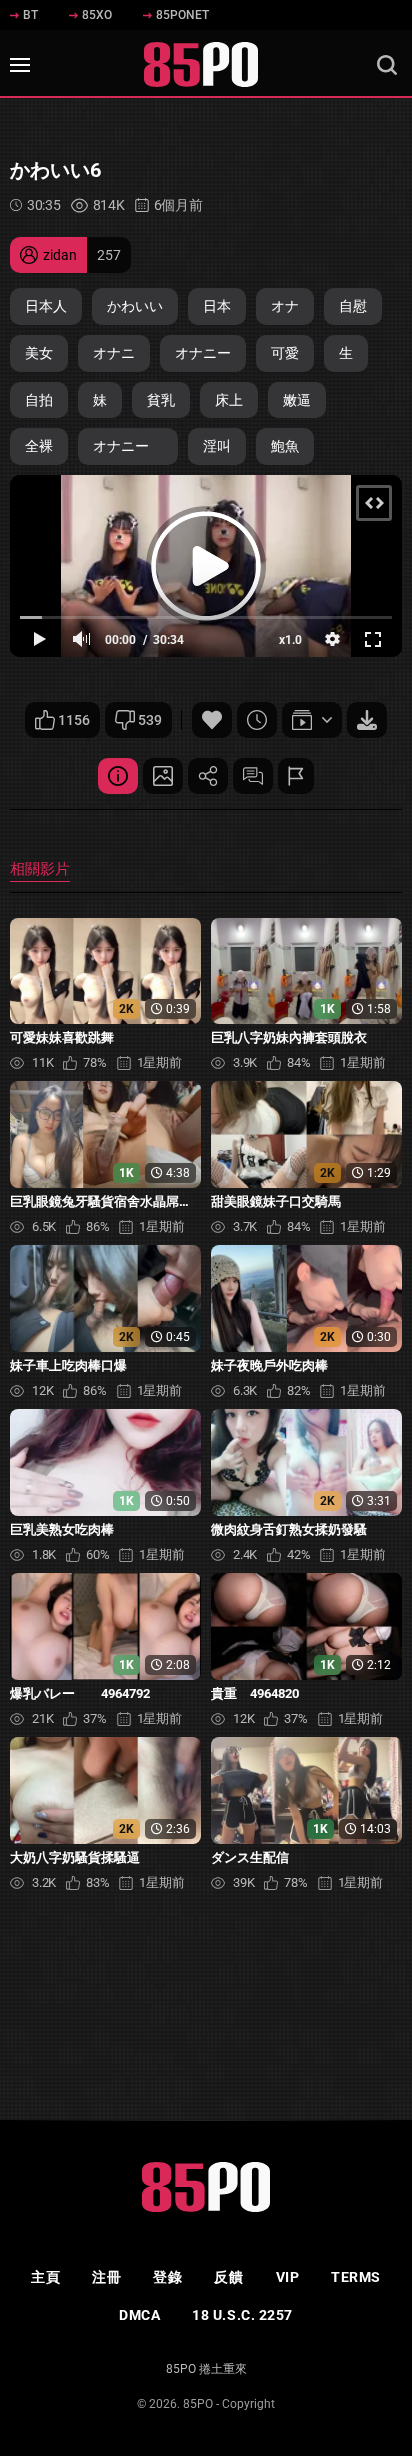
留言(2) (253, 776)
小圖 (163, 776)
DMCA (139, 2315)
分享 (208, 776)
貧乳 (161, 400)
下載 (367, 720)
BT (30, 15)
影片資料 (118, 776)
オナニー (203, 353)
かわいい (135, 306)
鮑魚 (285, 446)
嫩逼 (297, 400)
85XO (97, 15)
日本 (217, 306)
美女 (39, 353)
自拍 (39, 400)
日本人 (46, 306)
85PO (198, 2404)
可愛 (285, 353)
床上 (229, 400)
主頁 (45, 2277)
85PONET (182, 15)
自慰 (353, 306)
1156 (74, 720)
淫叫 (217, 446)
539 (150, 720)
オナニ (114, 353)
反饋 (228, 2277)
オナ (285, 306)
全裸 (39, 446)
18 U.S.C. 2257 (242, 2315)
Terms (356, 2277)
